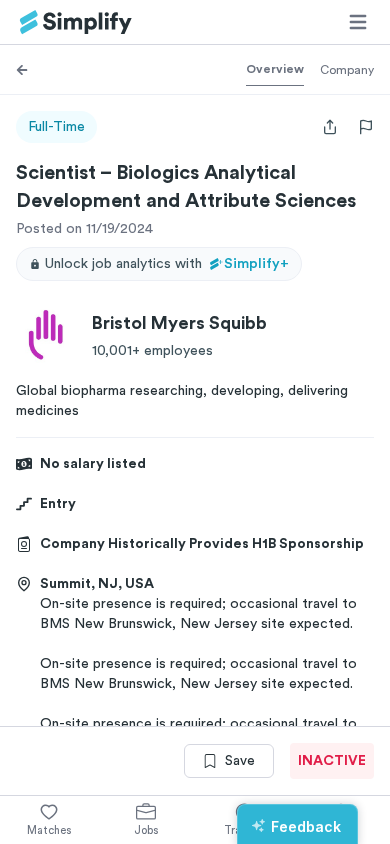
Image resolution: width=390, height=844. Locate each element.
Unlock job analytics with (167, 264)
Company (347, 70)
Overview (275, 69)
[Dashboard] (76, 22)
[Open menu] (358, 22)
